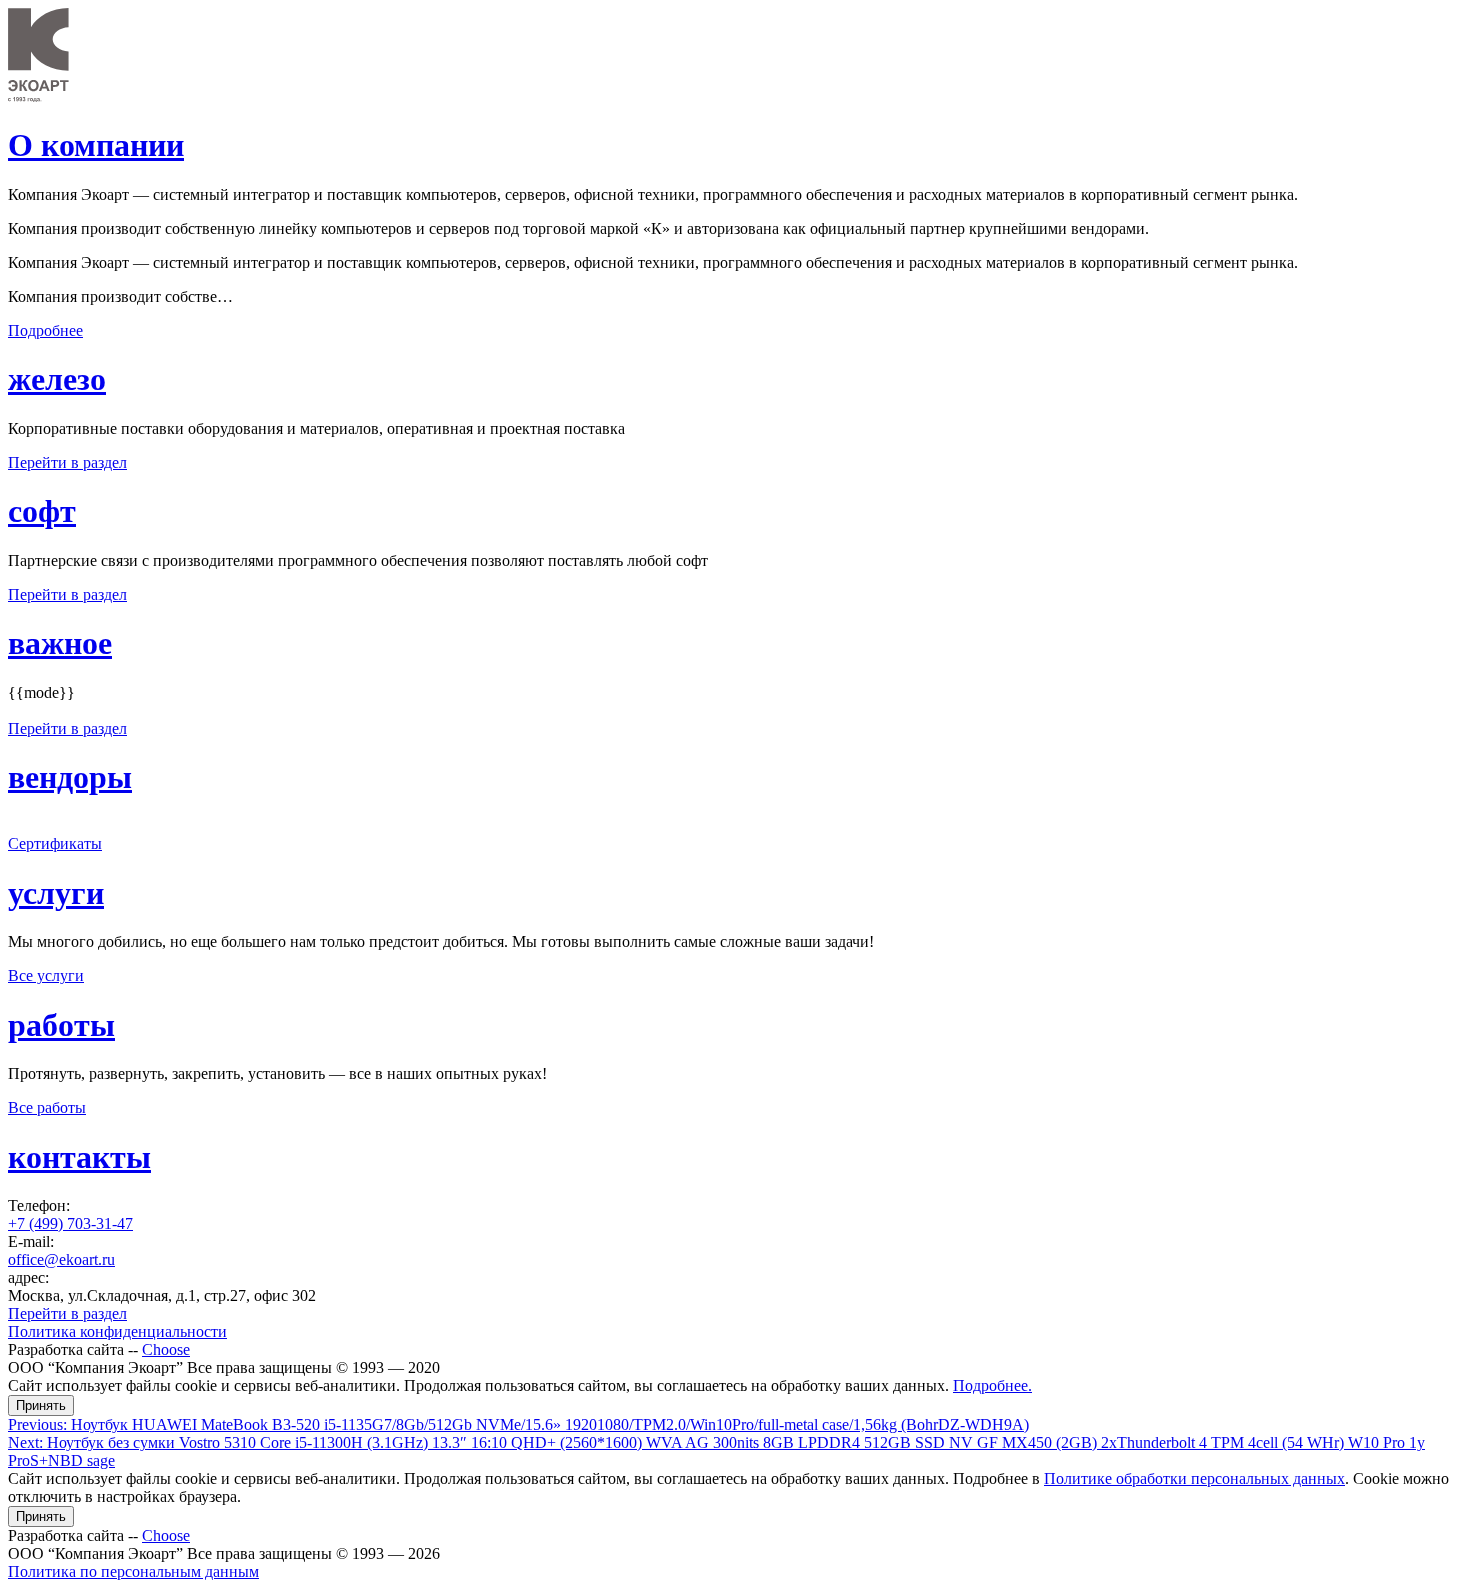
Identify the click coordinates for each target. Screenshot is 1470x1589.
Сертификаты (55, 843)
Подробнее (45, 330)
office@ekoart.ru (61, 1259)
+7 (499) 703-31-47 (70, 1223)
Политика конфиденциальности (117, 1331)
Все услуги (46, 975)
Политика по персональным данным (133, 1571)
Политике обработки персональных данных (1194, 1478)
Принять (41, 1405)
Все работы (47, 1107)
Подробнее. (992, 1385)
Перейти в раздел (67, 462)
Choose (166, 1349)
